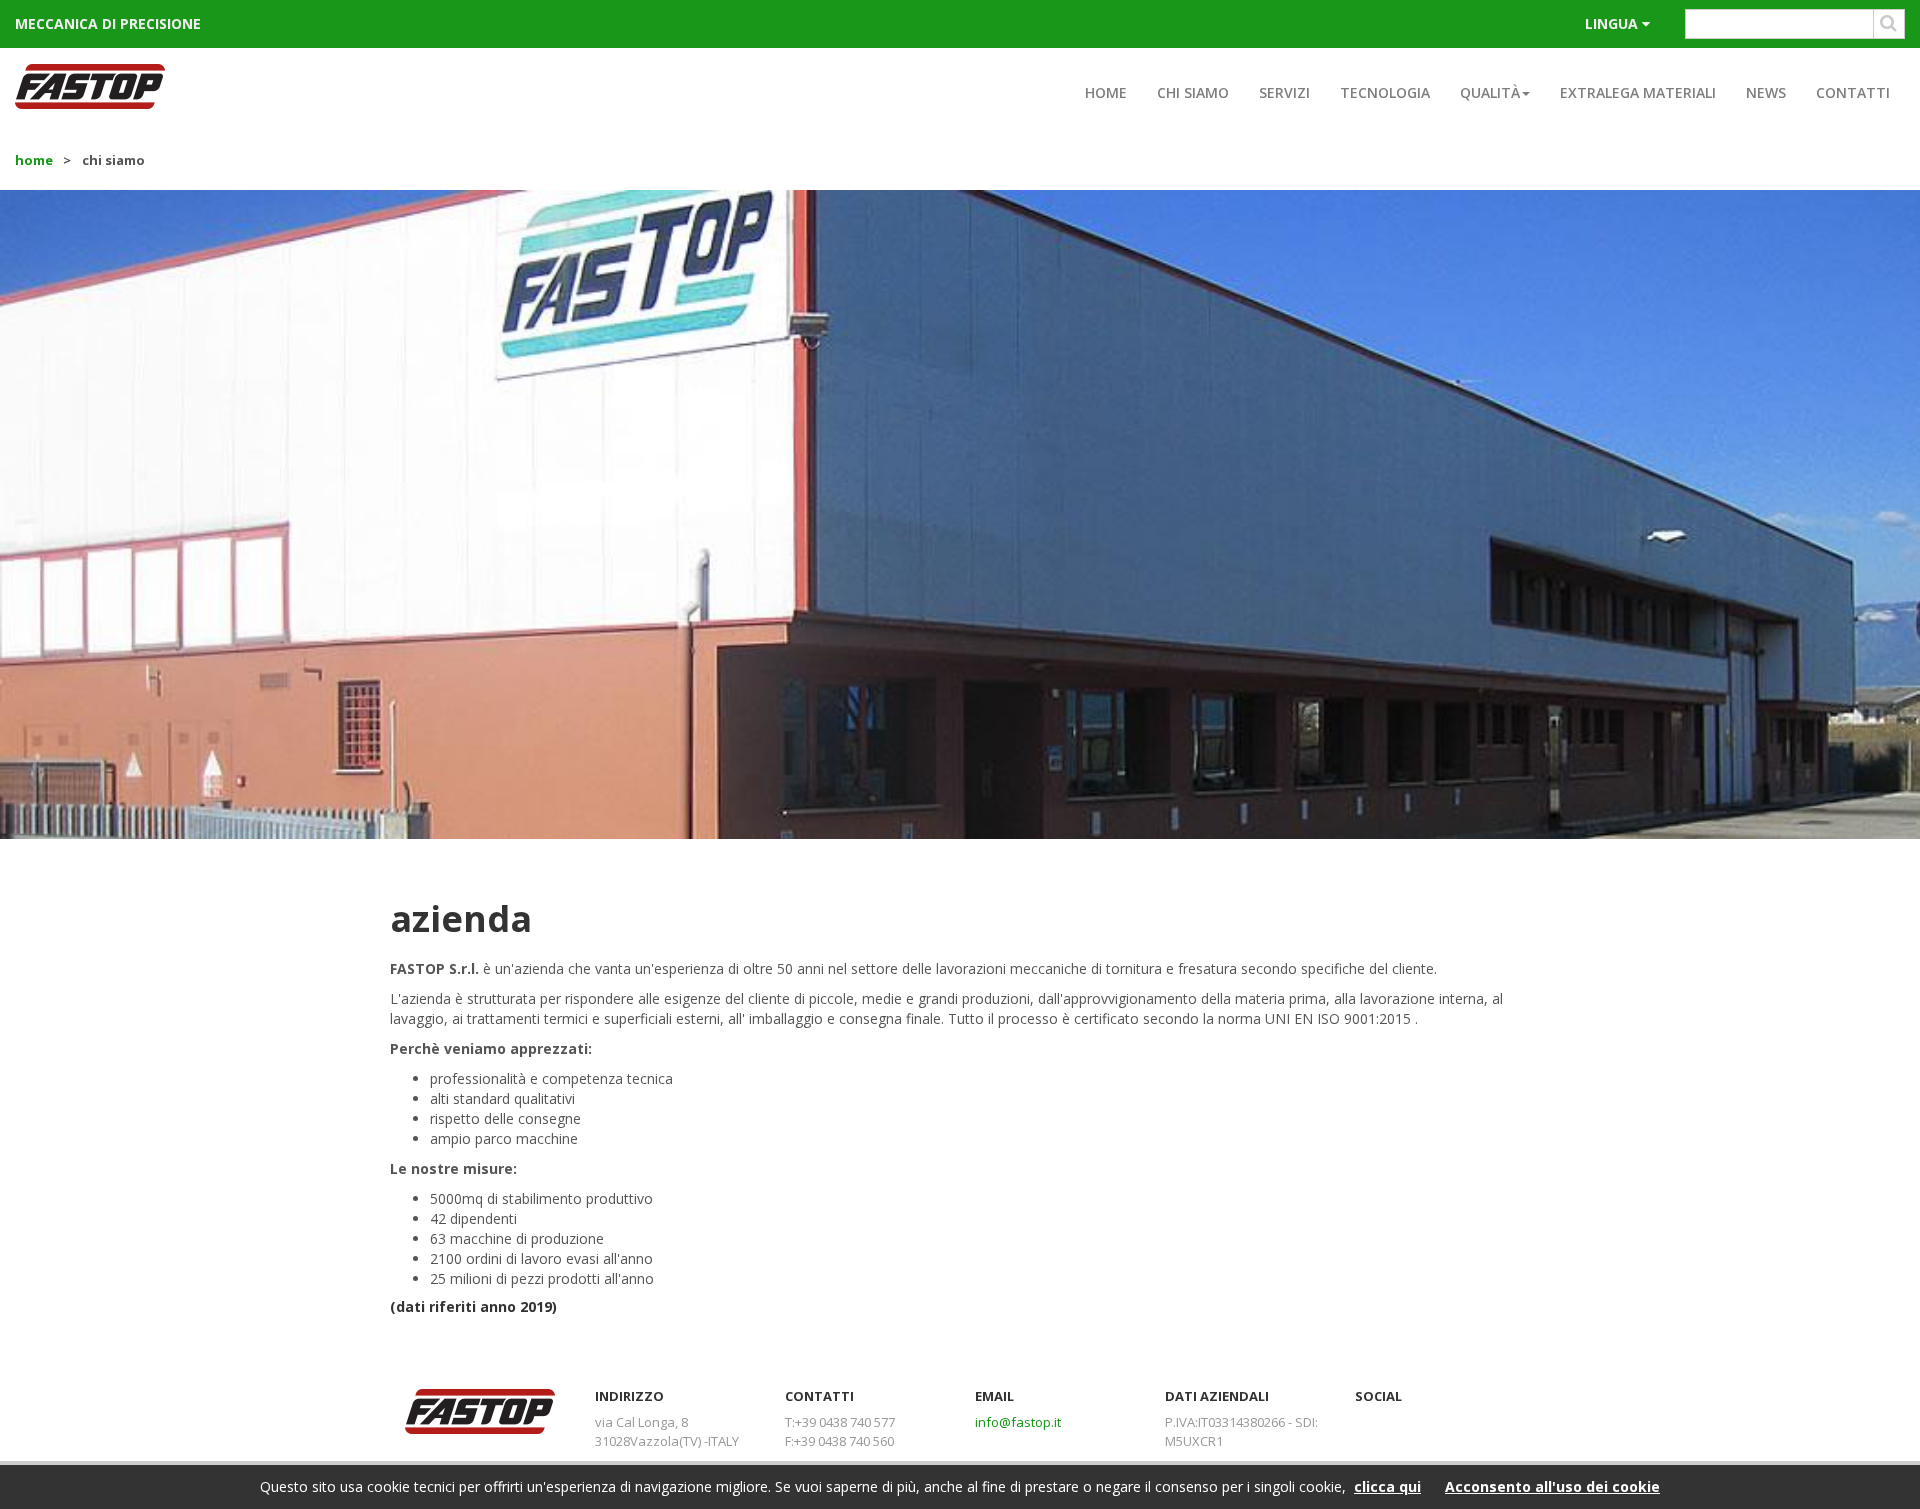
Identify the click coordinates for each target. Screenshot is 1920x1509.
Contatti (1853, 92)
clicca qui (1387, 1486)
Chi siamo (1193, 92)
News (1766, 92)
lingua (1613, 23)
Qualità (1490, 92)
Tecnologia (1385, 92)
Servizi (1284, 92)
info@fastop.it (1018, 1422)
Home (1106, 92)
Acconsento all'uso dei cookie (1552, 1486)
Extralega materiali (1638, 92)
